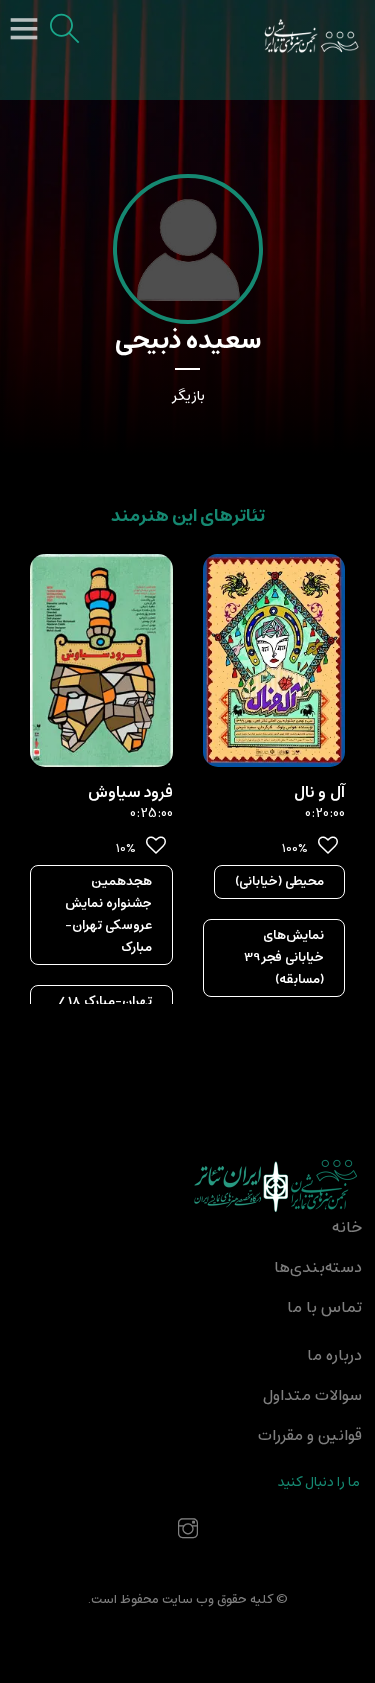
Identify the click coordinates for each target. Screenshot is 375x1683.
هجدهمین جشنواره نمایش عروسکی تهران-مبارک (108, 914)
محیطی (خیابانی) (279, 881)
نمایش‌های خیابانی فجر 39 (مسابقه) (284, 957)
